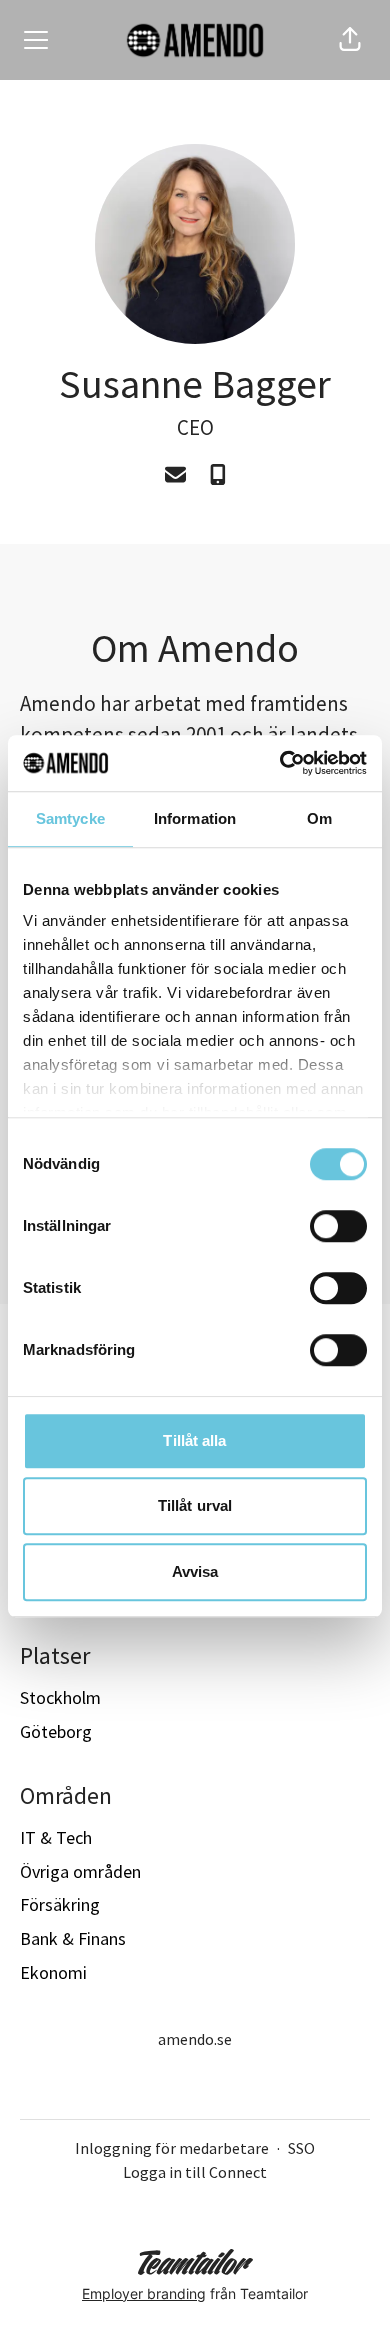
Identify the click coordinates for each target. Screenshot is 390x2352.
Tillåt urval (195, 1505)
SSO (301, 2148)
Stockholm (60, 1697)
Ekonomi (53, 1972)
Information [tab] (195, 818)
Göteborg (56, 1731)
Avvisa (195, 1571)
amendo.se (195, 2039)
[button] (350, 40)
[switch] (338, 1226)
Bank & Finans (73, 1938)
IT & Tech (56, 1837)
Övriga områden (80, 1871)
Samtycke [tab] (70, 818)
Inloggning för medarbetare (172, 2148)
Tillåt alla (194, 1440)
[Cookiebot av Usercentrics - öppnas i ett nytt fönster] (280, 763)
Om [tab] (319, 818)
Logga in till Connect (195, 2172)
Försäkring (60, 1904)
